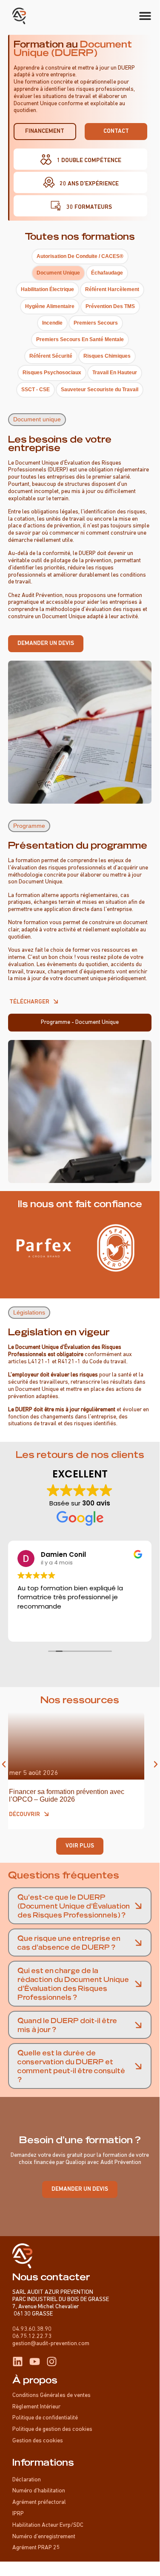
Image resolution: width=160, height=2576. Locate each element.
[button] (37, 419)
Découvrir (32, 1815)
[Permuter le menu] (145, 16)
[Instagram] (52, 2362)
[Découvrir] (54, 1814)
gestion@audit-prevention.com (51, 2344)
